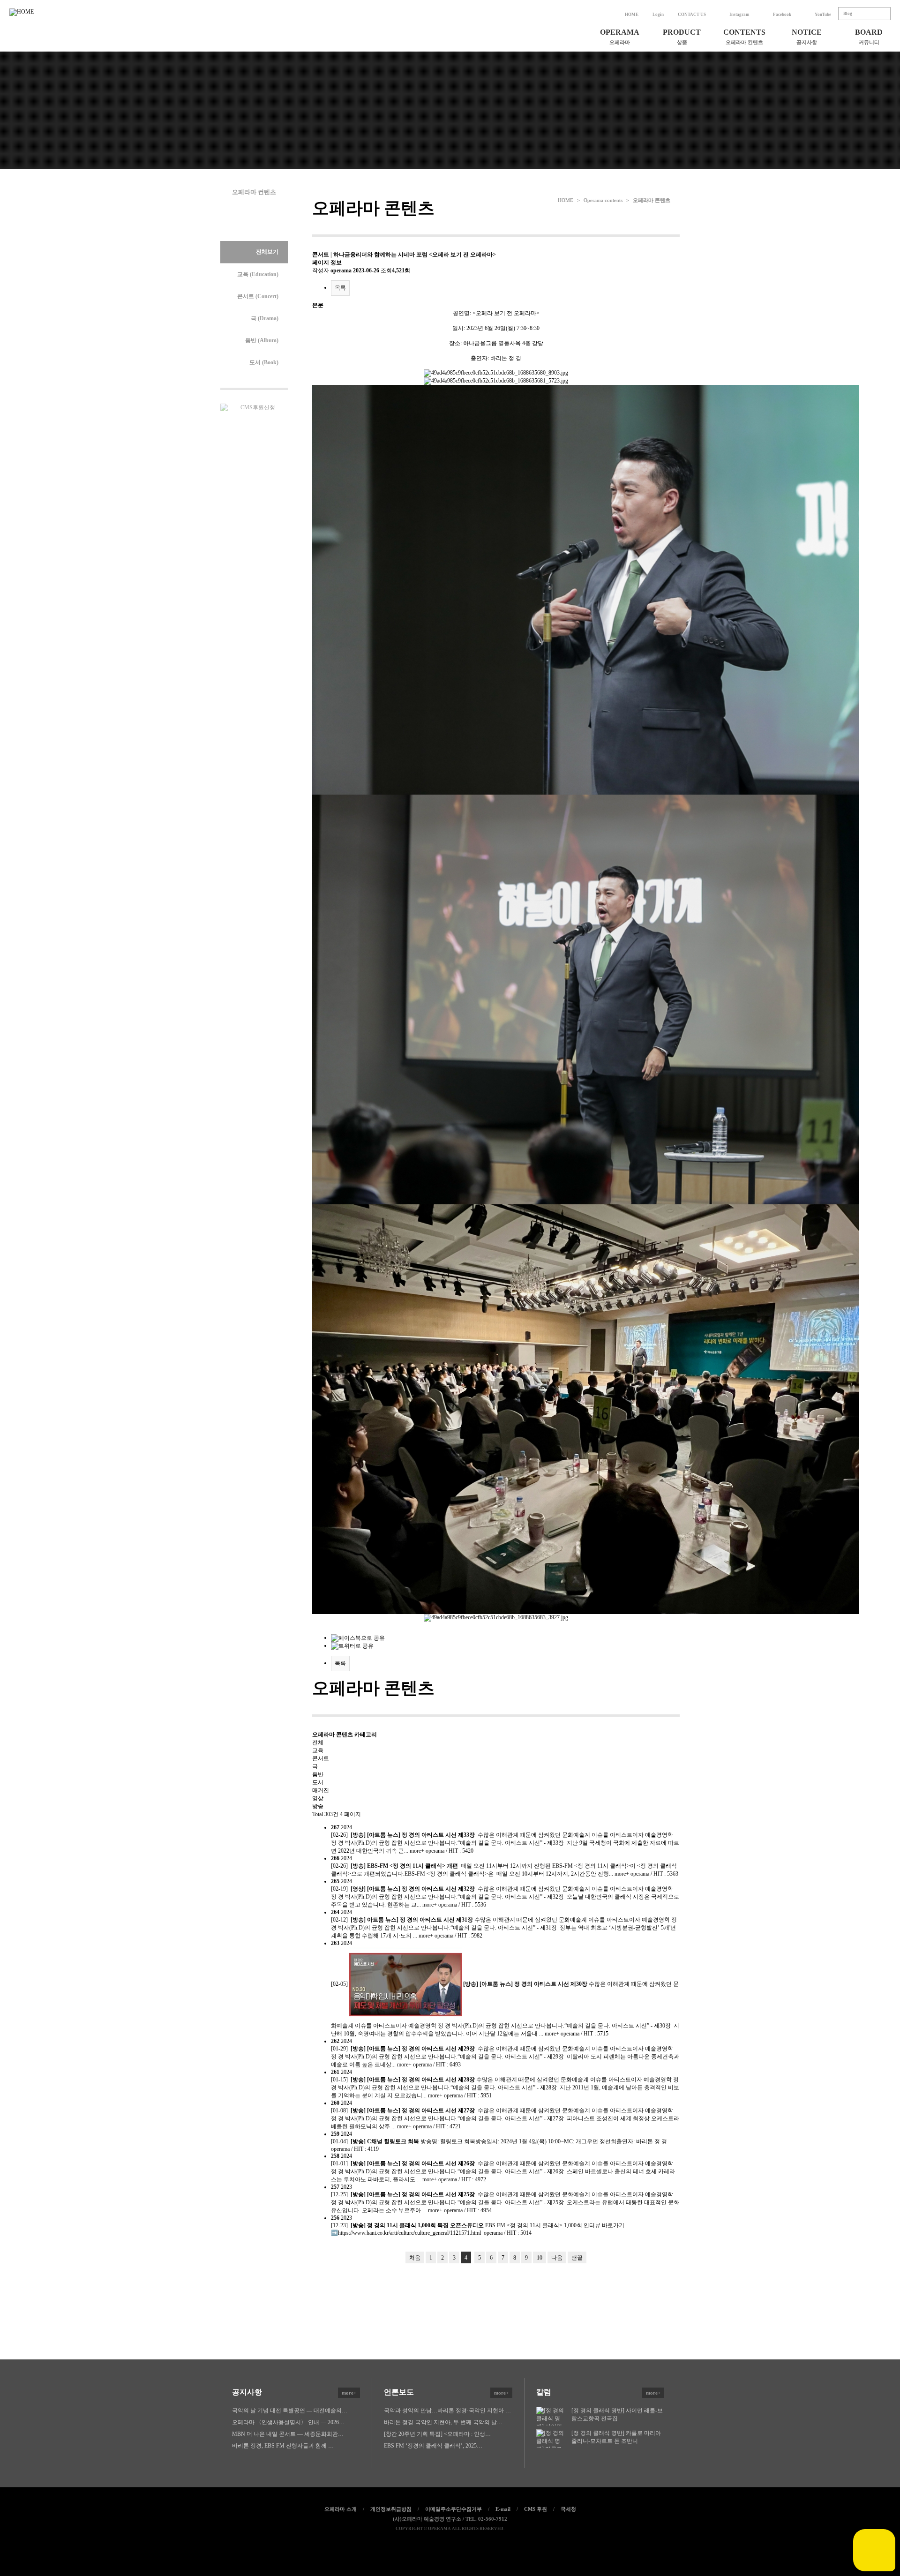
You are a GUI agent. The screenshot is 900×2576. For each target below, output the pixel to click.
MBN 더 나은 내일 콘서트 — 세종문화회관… (288, 2434)
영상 (318, 1798)
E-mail (503, 2509)
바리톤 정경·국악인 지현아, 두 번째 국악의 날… (443, 2422)
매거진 (321, 1790)
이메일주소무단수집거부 (454, 2509)
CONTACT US (692, 15)
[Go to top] (470, 2544)
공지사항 (294, 2392)
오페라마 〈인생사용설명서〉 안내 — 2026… (288, 2422)
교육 (318, 1750)
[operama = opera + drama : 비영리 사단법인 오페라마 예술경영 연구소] (36, 38)
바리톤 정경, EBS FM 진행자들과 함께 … (283, 2446)
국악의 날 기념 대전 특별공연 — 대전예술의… (290, 2411)
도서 (318, 1782)
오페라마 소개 (341, 2509)
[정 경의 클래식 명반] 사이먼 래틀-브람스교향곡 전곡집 (617, 2415)
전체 (318, 1742)
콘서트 (321, 1758)
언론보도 (446, 2392)
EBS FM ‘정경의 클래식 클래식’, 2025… (433, 2446)
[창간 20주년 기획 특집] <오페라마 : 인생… (437, 2434)
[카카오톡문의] (874, 2550)
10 (540, 2258)
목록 (340, 288)
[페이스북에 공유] (430, 2544)
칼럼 (598, 2392)
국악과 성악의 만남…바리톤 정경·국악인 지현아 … (447, 2411)
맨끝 (577, 2258)
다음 (557, 2258)
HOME (632, 15)
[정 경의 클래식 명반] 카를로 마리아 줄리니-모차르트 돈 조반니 (616, 2437)
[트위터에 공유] (450, 2544)
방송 (318, 1806)
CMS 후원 (536, 2509)
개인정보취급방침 (391, 2509)
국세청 (568, 2509)
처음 (415, 2258)
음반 (318, 1774)
